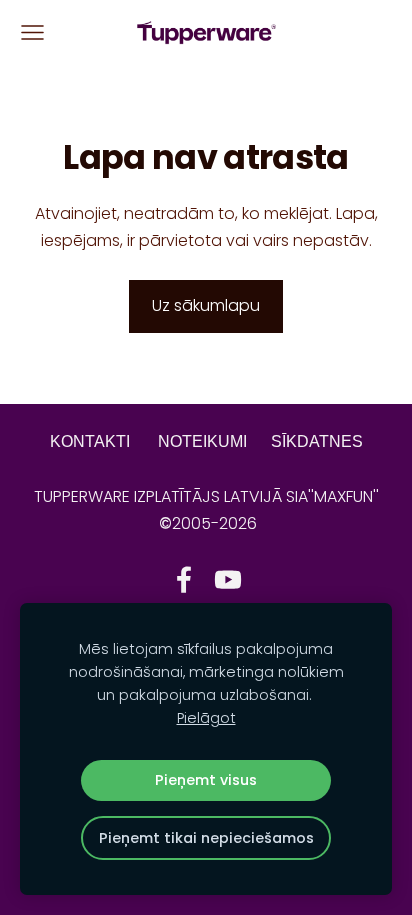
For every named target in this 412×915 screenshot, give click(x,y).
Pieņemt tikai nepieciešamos (206, 838)
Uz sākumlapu (206, 305)
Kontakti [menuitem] (90, 441)
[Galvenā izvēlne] (32, 32)
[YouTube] (228, 579)
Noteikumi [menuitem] (202, 441)
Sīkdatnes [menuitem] (317, 441)
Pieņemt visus (206, 780)
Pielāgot (206, 718)
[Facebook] (184, 579)
